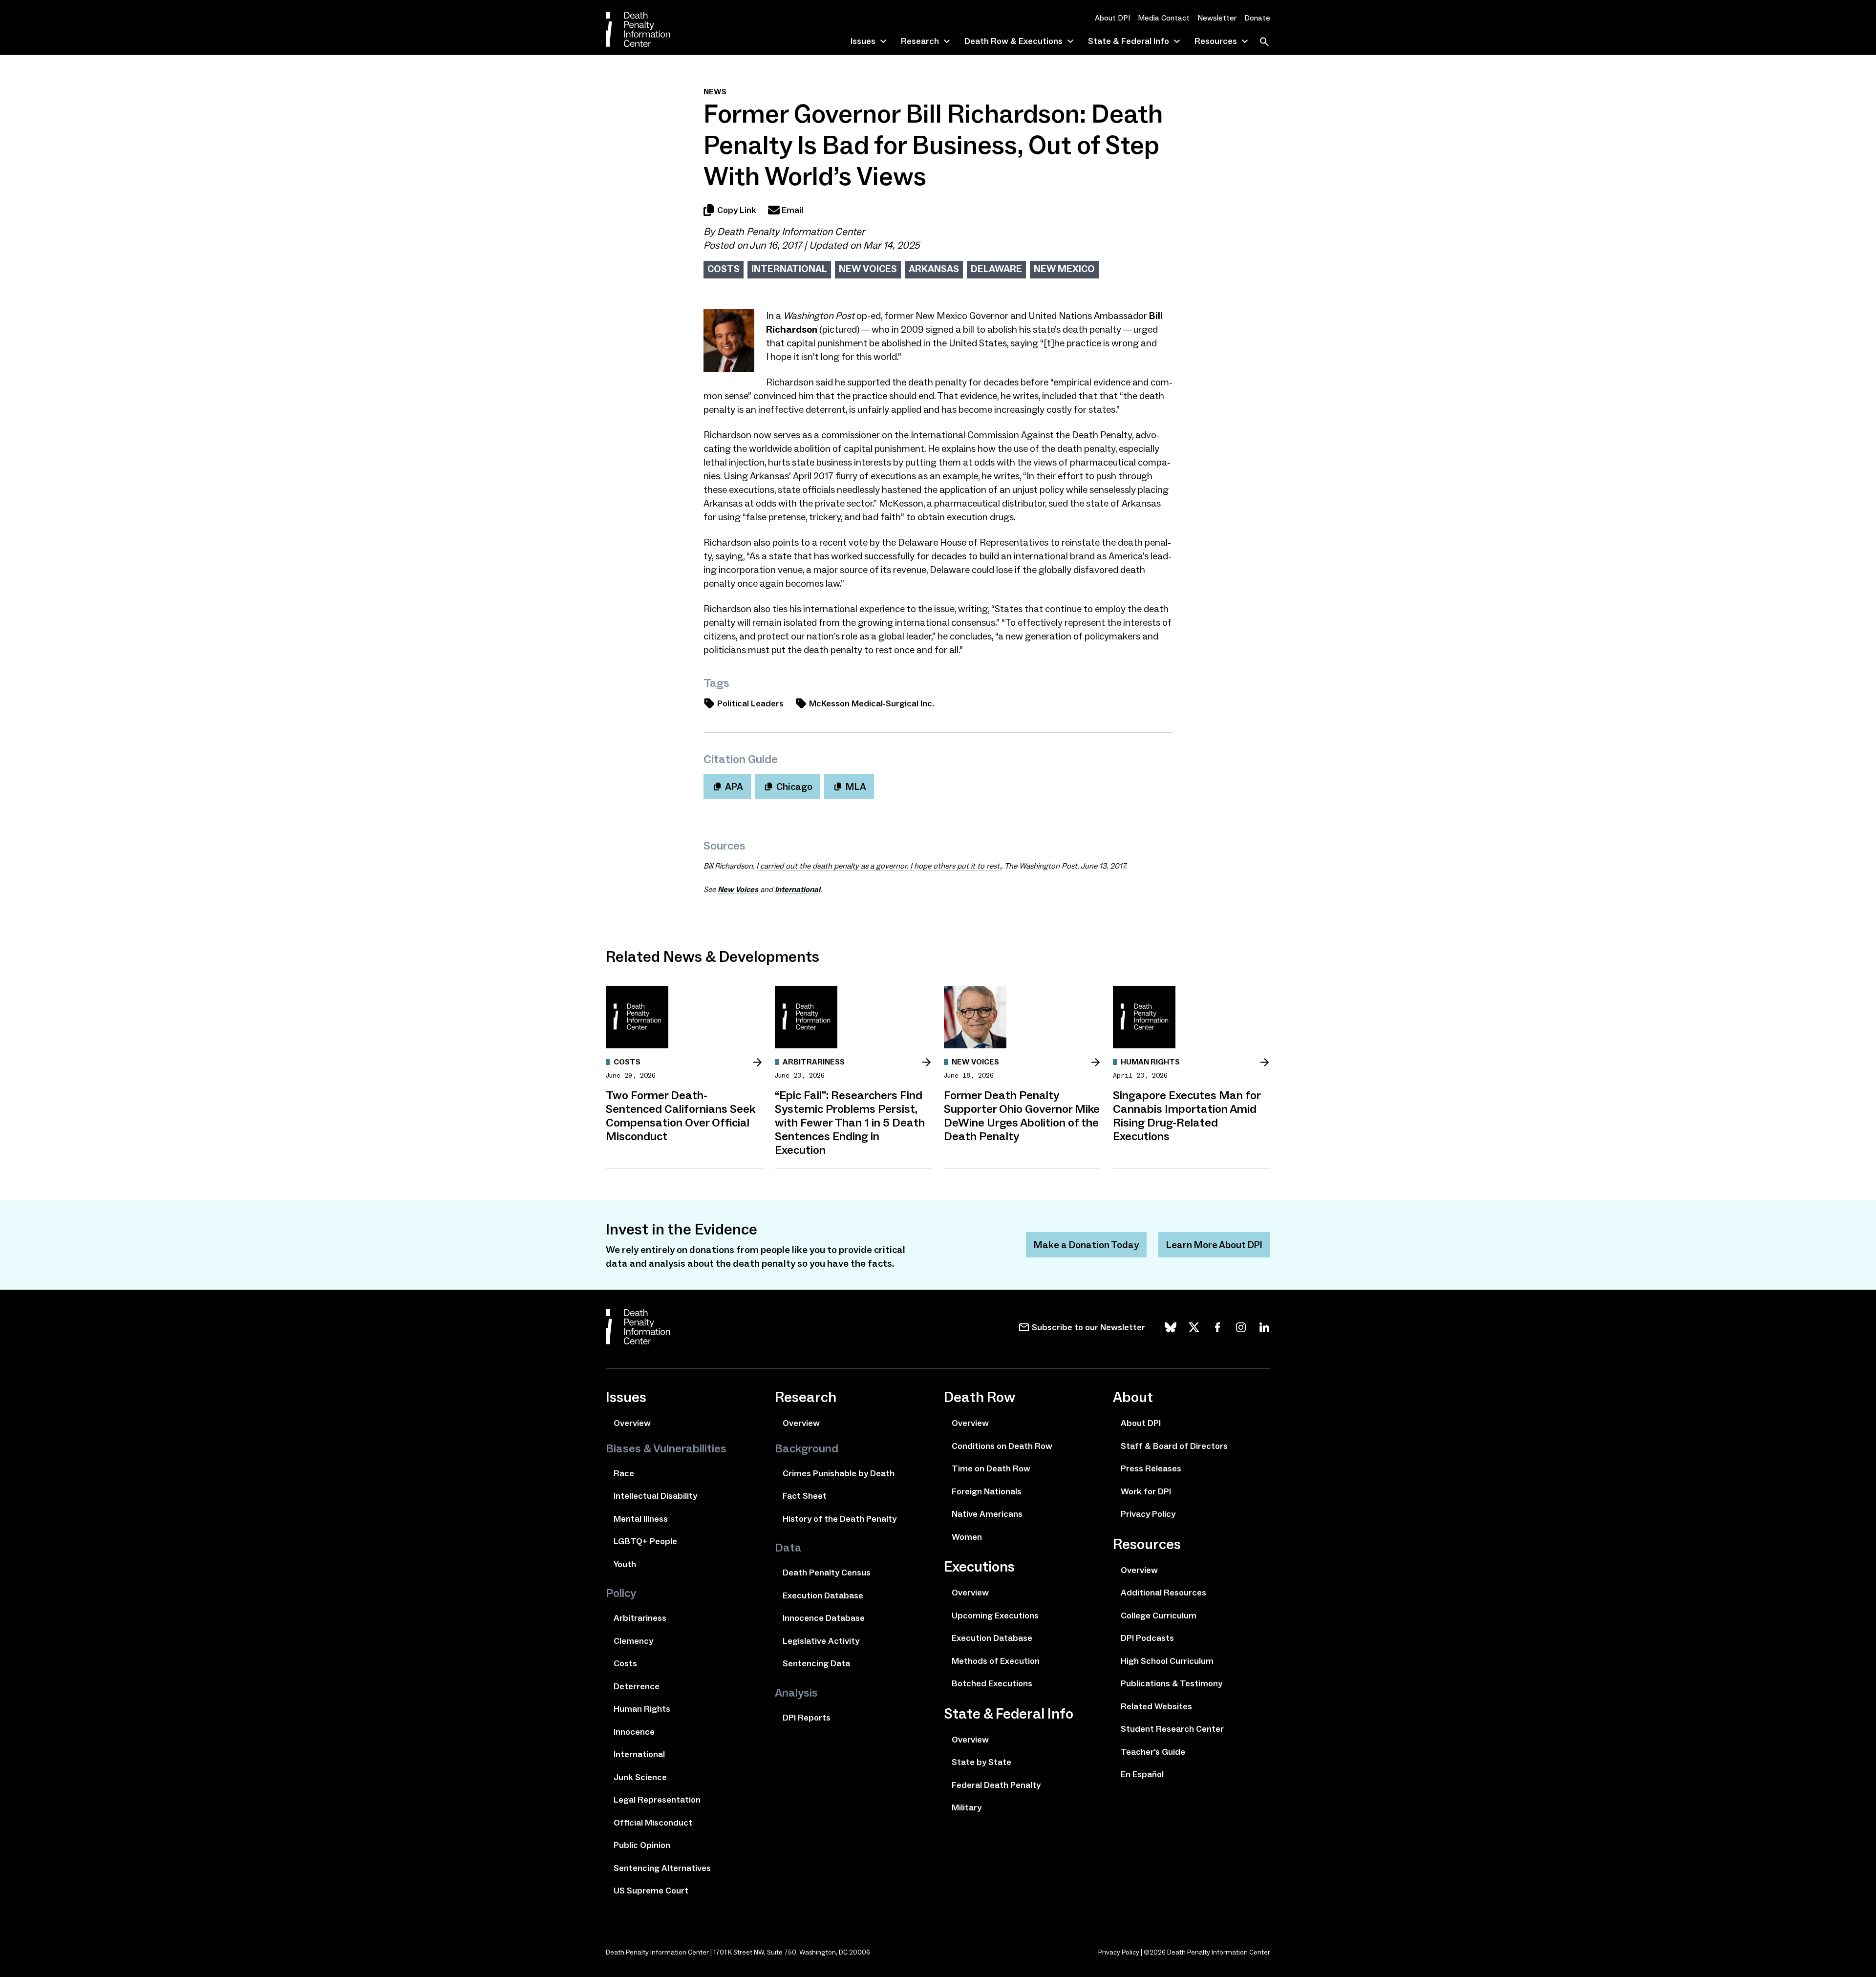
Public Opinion (642, 1845)
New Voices (868, 269)
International (789, 269)
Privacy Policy (1148, 1514)
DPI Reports (807, 1718)
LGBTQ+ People (645, 1541)
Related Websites (1156, 1706)
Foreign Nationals (987, 1491)
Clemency (633, 1641)
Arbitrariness (640, 1618)
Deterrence (637, 1686)
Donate (1257, 18)
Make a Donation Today (1086, 1245)
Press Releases (1151, 1468)
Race (624, 1473)
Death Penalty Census (827, 1573)
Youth (625, 1564)
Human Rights (642, 1709)
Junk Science (640, 1777)
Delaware (996, 269)
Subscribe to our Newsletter (1088, 1327)
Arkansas (934, 269)
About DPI (1112, 18)
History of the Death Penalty (840, 1519)
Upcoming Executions (995, 1616)
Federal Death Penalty (996, 1785)
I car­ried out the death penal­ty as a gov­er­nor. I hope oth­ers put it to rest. (879, 866)
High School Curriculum (1167, 1661)
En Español (1142, 1774)
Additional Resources (1163, 1593)
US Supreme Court (651, 1891)
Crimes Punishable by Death (839, 1473)
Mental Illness (641, 1519)
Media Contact (1164, 18)
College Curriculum (1159, 1616)
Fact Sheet (805, 1496)
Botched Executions (992, 1683)
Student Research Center (1172, 1729)
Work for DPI (1146, 1491)
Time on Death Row (991, 1468)
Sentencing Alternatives (662, 1868)
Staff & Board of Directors (1174, 1446)
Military (967, 1807)
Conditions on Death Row (1002, 1446)
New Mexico (1064, 269)
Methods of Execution (996, 1661)
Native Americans (987, 1514)
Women (967, 1537)
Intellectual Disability (655, 1496)
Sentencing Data (816, 1663)
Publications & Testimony (1172, 1683)
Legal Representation (657, 1800)
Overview (632, 1423)
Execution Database (823, 1595)
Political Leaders (750, 703)
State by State (981, 1762)
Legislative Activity (821, 1641)
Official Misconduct (653, 1823)
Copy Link (737, 210)
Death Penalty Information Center (791, 232)
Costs (724, 269)
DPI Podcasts (1147, 1638)
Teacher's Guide (1153, 1752)
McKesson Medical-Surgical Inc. (872, 703)
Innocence (634, 1732)
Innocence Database (824, 1618)
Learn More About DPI (1214, 1245)
